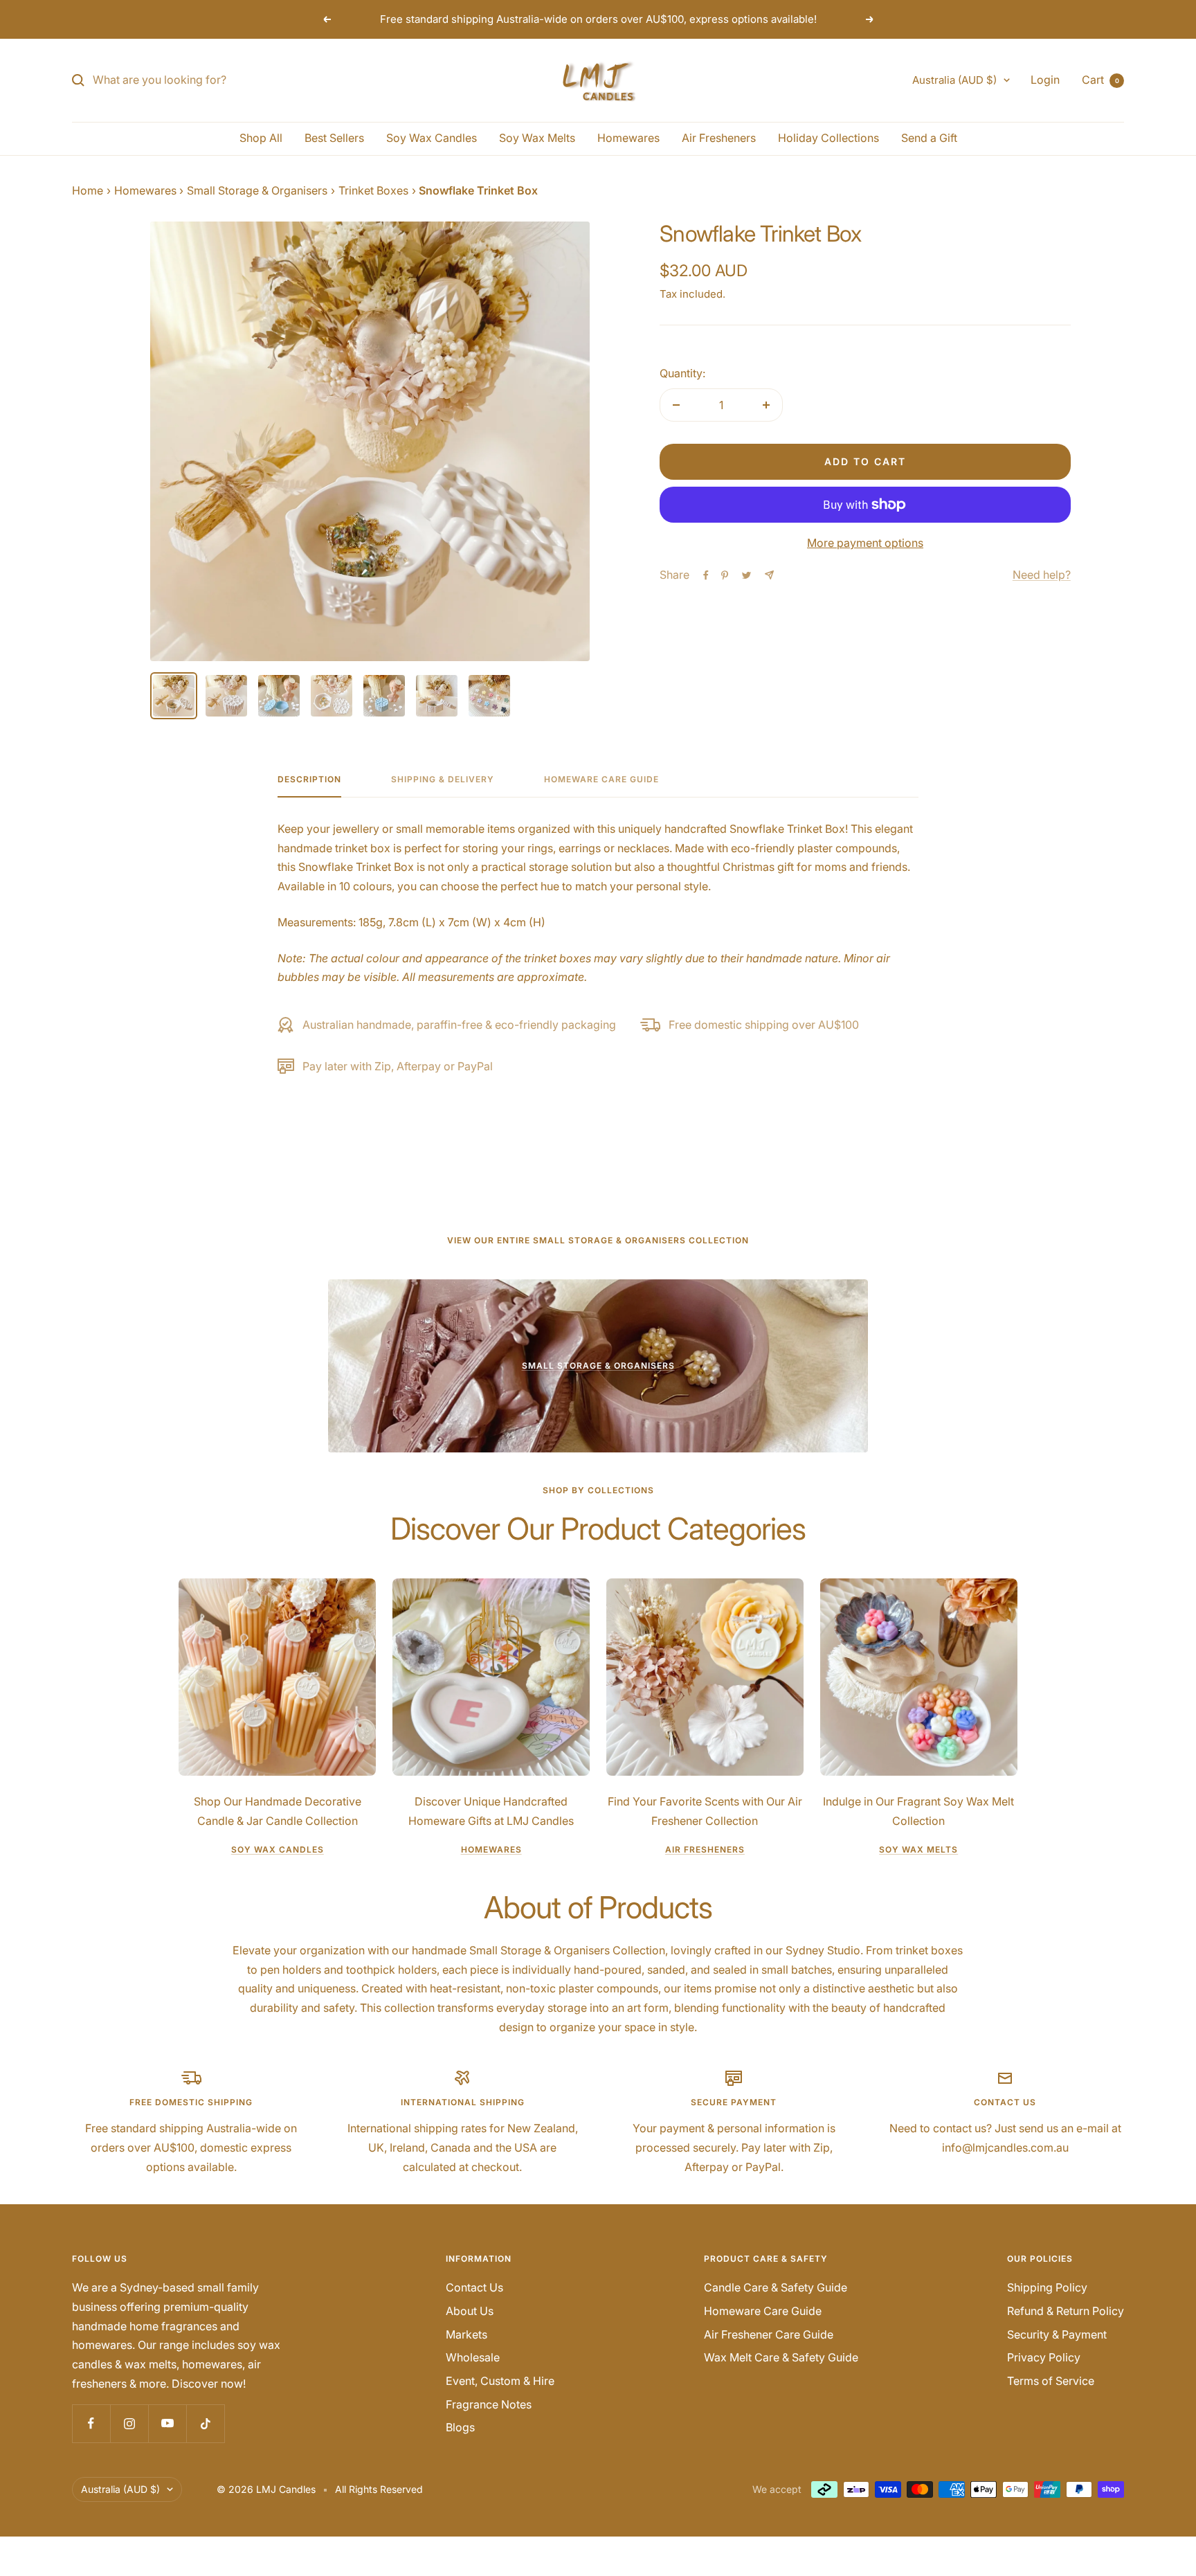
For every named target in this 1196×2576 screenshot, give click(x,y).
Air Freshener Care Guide (769, 2334)
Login (1045, 80)
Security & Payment (1057, 2334)
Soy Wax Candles (432, 138)
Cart (1100, 80)
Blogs (460, 2427)
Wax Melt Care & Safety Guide (781, 2357)
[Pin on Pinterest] (725, 575)
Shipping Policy (1047, 2287)
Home (88, 190)
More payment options (865, 543)
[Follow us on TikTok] (205, 2423)
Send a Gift (929, 138)
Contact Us (474, 2287)
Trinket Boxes (373, 190)
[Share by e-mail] (769, 575)
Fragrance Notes (489, 2404)
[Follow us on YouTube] (167, 2423)
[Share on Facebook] (706, 575)
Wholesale (473, 2357)
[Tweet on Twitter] (746, 575)
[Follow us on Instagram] (129, 2423)
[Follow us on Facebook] (91, 2423)
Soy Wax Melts (537, 138)
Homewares (628, 138)
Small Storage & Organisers (257, 190)
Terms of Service (1051, 2381)
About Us (470, 2311)
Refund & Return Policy (1066, 2311)
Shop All (261, 138)
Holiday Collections (828, 138)
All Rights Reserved (379, 2489)
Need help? (1042, 575)
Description (309, 780)
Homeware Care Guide (601, 780)
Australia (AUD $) (954, 80)
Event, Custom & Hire (500, 2381)
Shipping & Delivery (443, 780)
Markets (466, 2334)
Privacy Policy (1044, 2357)
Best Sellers (334, 138)
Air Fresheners (719, 138)
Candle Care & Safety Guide (776, 2287)
